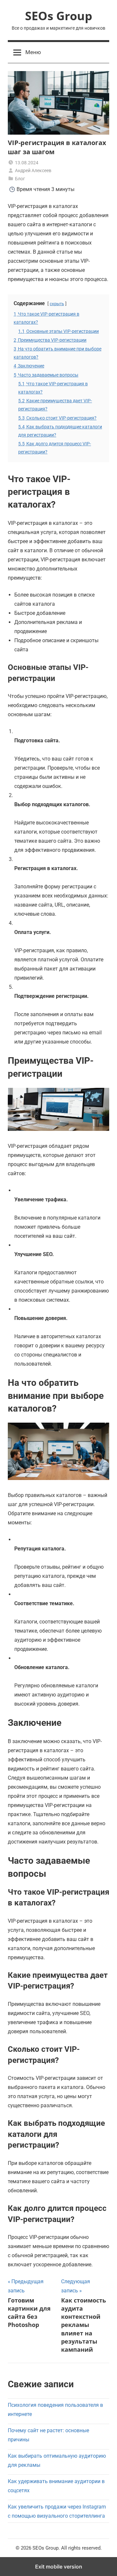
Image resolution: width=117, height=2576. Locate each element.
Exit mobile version (59, 2567)
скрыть (57, 304)
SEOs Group (59, 16)
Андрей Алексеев (33, 170)
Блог (20, 179)
